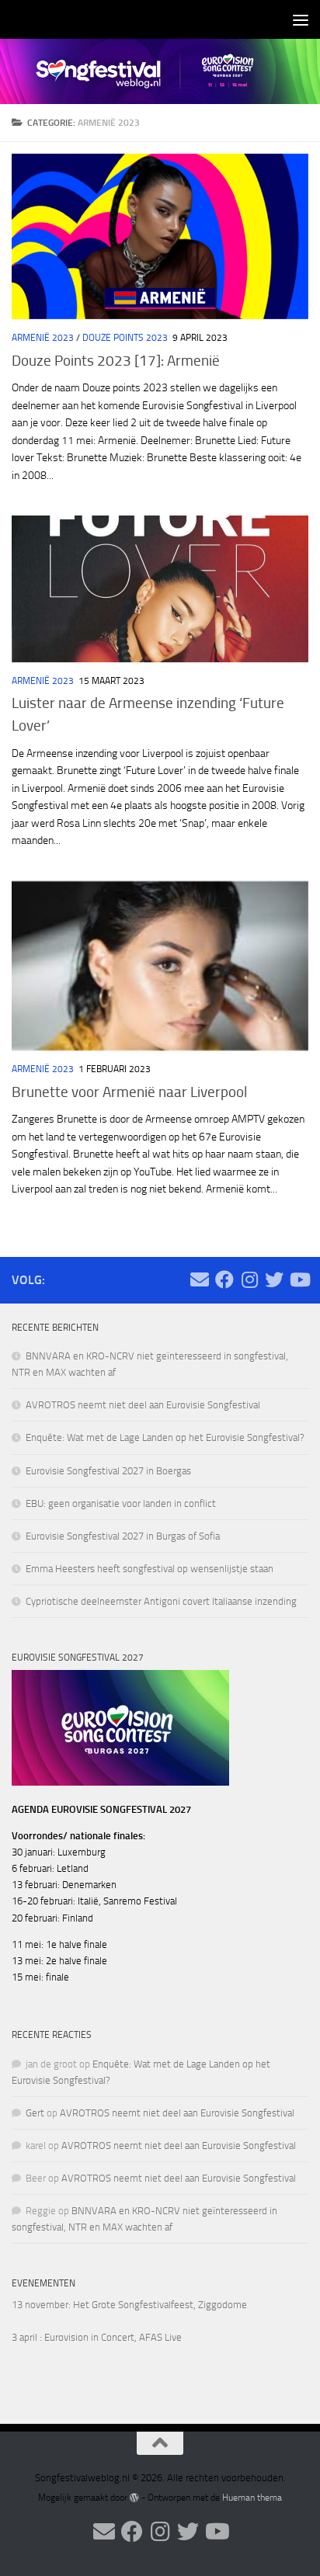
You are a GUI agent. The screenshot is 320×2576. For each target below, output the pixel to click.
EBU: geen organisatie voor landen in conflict (121, 1503)
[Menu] (301, 19)
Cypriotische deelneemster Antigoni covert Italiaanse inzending (161, 1601)
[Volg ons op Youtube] (299, 1279)
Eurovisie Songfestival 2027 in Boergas (108, 1471)
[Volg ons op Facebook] (224, 1279)
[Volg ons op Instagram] (249, 1279)
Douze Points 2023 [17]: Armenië (116, 361)
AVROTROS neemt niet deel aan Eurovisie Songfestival (143, 1405)
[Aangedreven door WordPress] (134, 2498)
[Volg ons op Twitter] (274, 1279)
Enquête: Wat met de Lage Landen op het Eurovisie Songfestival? (165, 1437)
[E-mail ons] (200, 1279)
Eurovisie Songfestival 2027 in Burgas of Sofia (123, 1536)
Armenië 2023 (43, 338)
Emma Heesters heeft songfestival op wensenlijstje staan (150, 1569)
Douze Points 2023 (125, 338)
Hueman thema (252, 2498)
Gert (35, 2113)
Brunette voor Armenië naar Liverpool (129, 1092)
